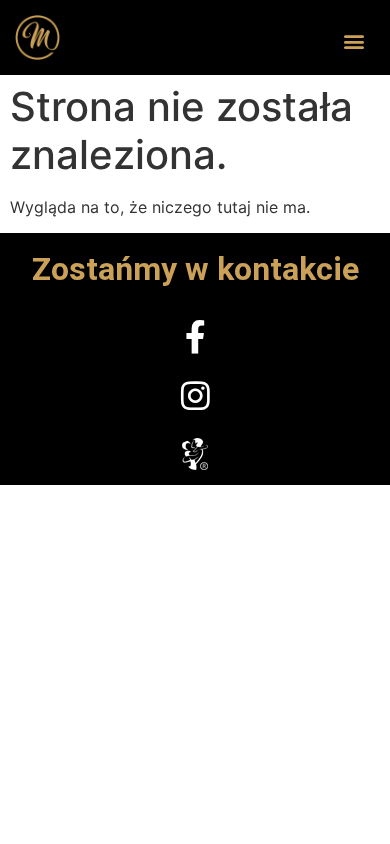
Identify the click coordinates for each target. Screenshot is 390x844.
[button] (353, 41)
